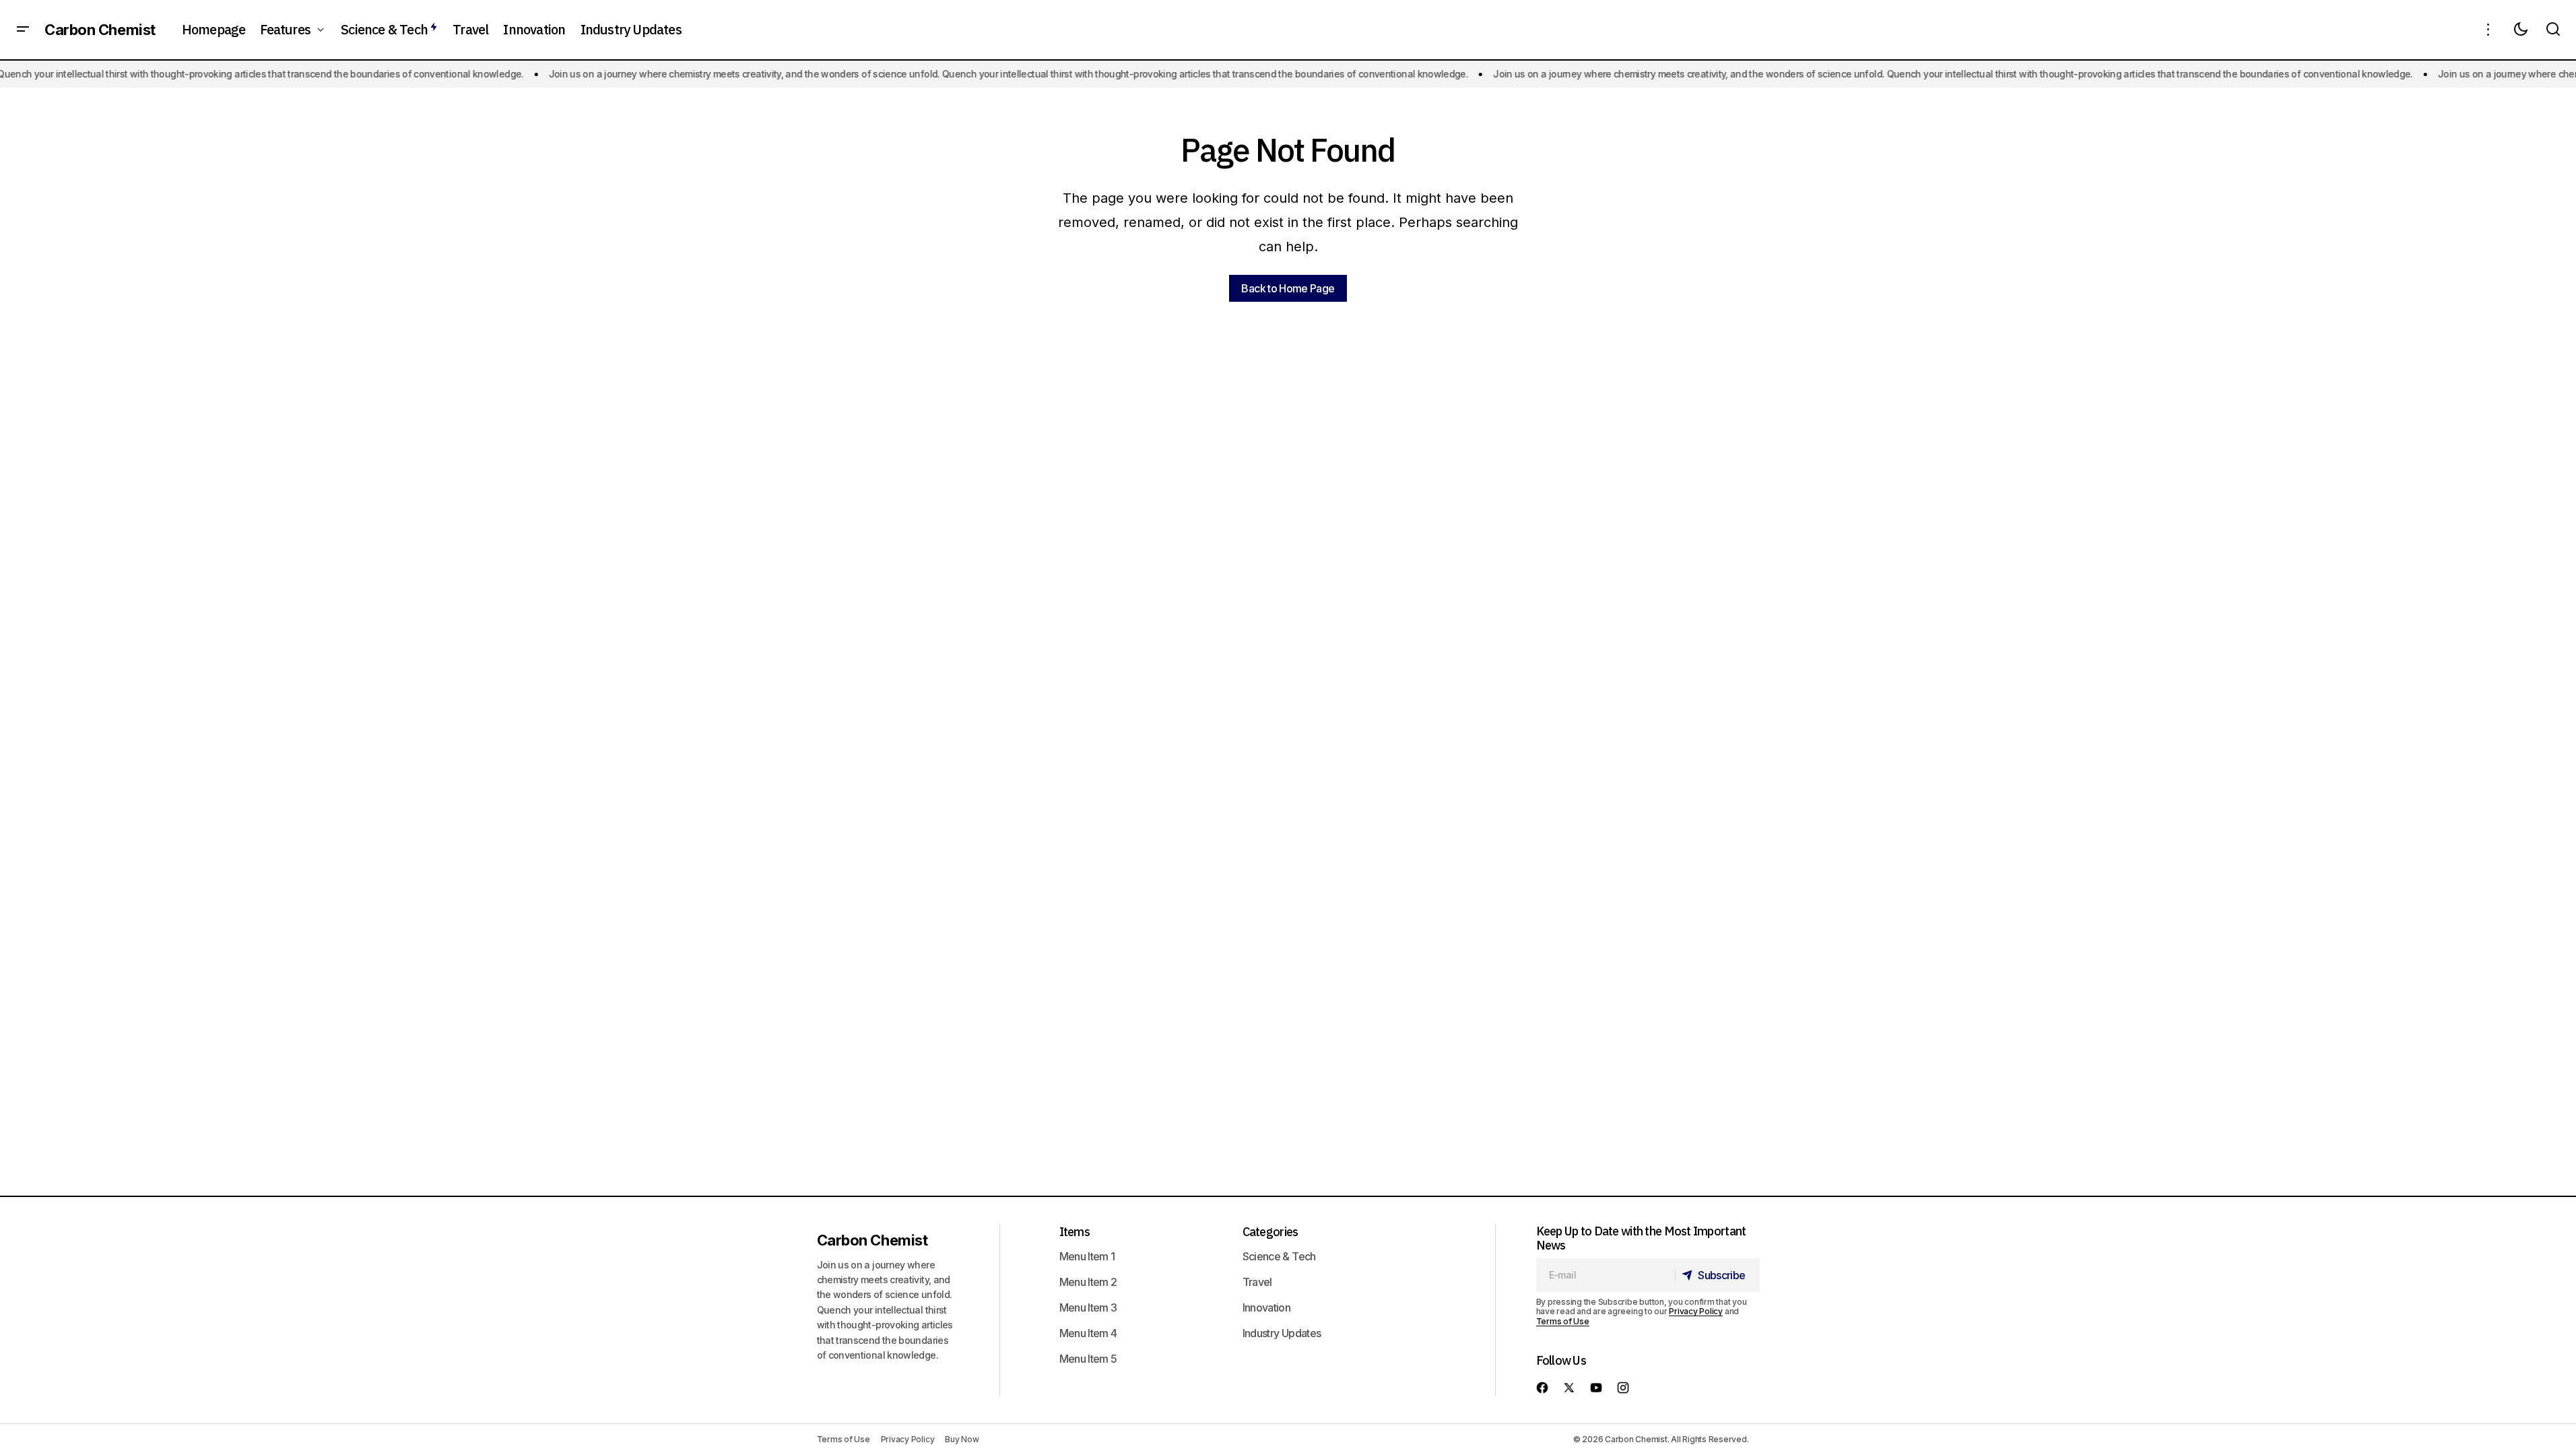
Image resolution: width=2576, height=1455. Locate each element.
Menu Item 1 (1087, 1256)
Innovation (1267, 1307)
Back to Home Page (1288, 288)
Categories (1270, 1232)
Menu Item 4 (1088, 1333)
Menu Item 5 (1088, 1359)
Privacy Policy (1696, 1311)
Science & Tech (1279, 1256)
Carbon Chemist (100, 30)
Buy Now (962, 1439)
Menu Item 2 (1088, 1282)
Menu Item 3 (1088, 1307)
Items (1075, 1232)
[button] (23, 30)
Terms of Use (1563, 1321)
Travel (1257, 1282)
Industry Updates (1282, 1333)
